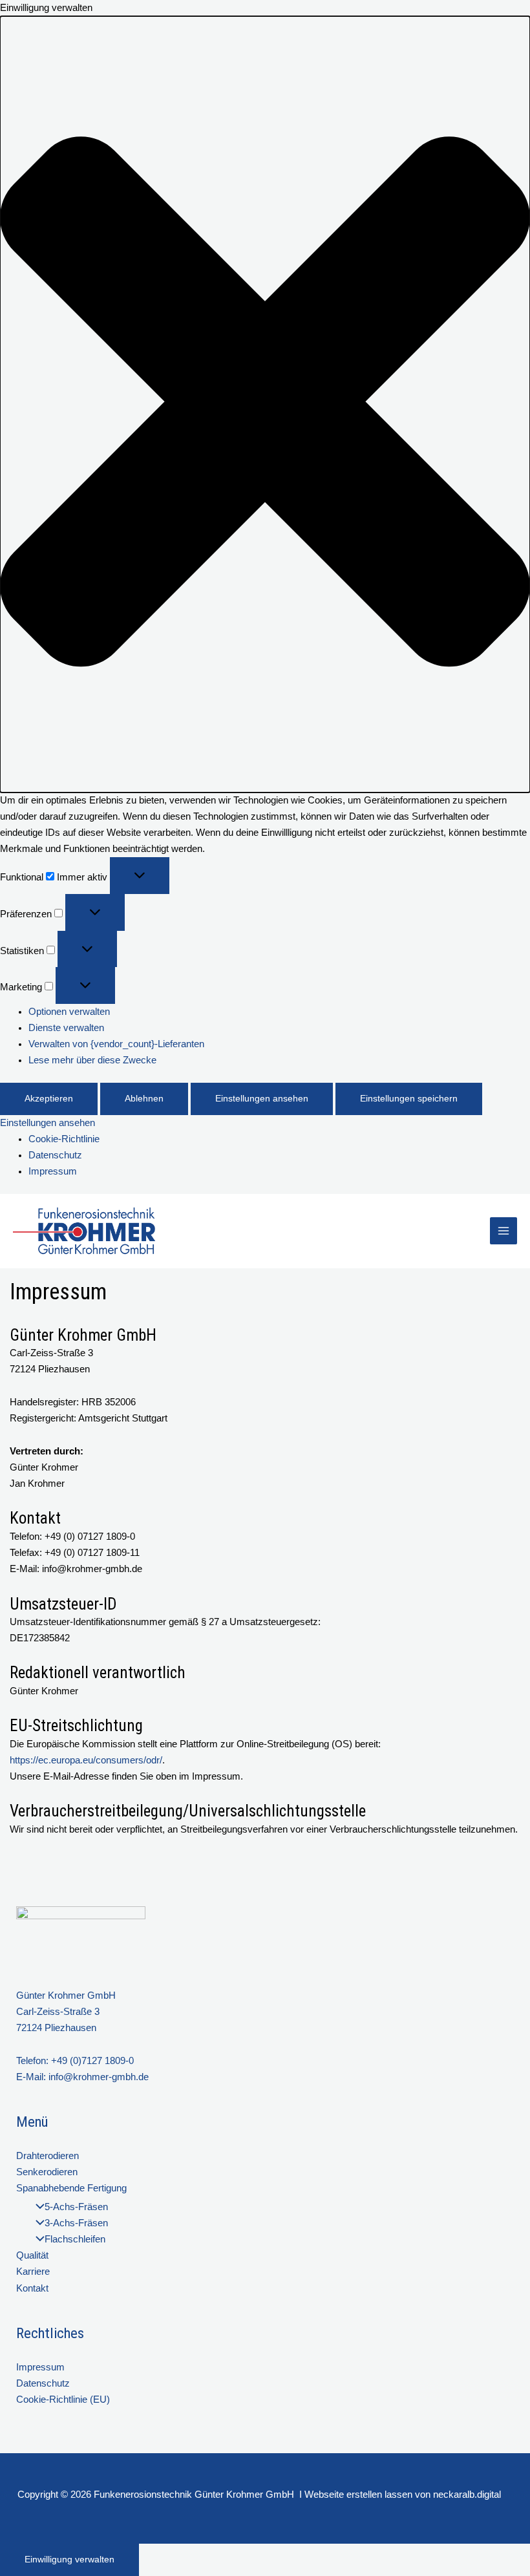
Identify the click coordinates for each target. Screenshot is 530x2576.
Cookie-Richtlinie (64, 1139)
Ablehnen (144, 1099)
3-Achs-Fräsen (76, 2223)
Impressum (53, 1171)
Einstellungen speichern (409, 1099)
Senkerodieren (47, 2172)
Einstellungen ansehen (262, 1099)
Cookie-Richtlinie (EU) (63, 2400)
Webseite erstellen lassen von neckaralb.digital (403, 2495)
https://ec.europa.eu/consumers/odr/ (86, 1760)
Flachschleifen (75, 2239)
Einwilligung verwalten (69, 2560)
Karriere (33, 2272)
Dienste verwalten (66, 1028)
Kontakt (32, 2288)
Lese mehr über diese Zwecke (92, 1060)
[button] (265, 404)
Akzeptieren (49, 1099)
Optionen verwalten (69, 1012)
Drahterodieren (48, 2156)
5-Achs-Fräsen (76, 2207)
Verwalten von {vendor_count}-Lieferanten (116, 1044)
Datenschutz (55, 1155)
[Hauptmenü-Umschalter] (503, 1231)
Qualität (32, 2255)
